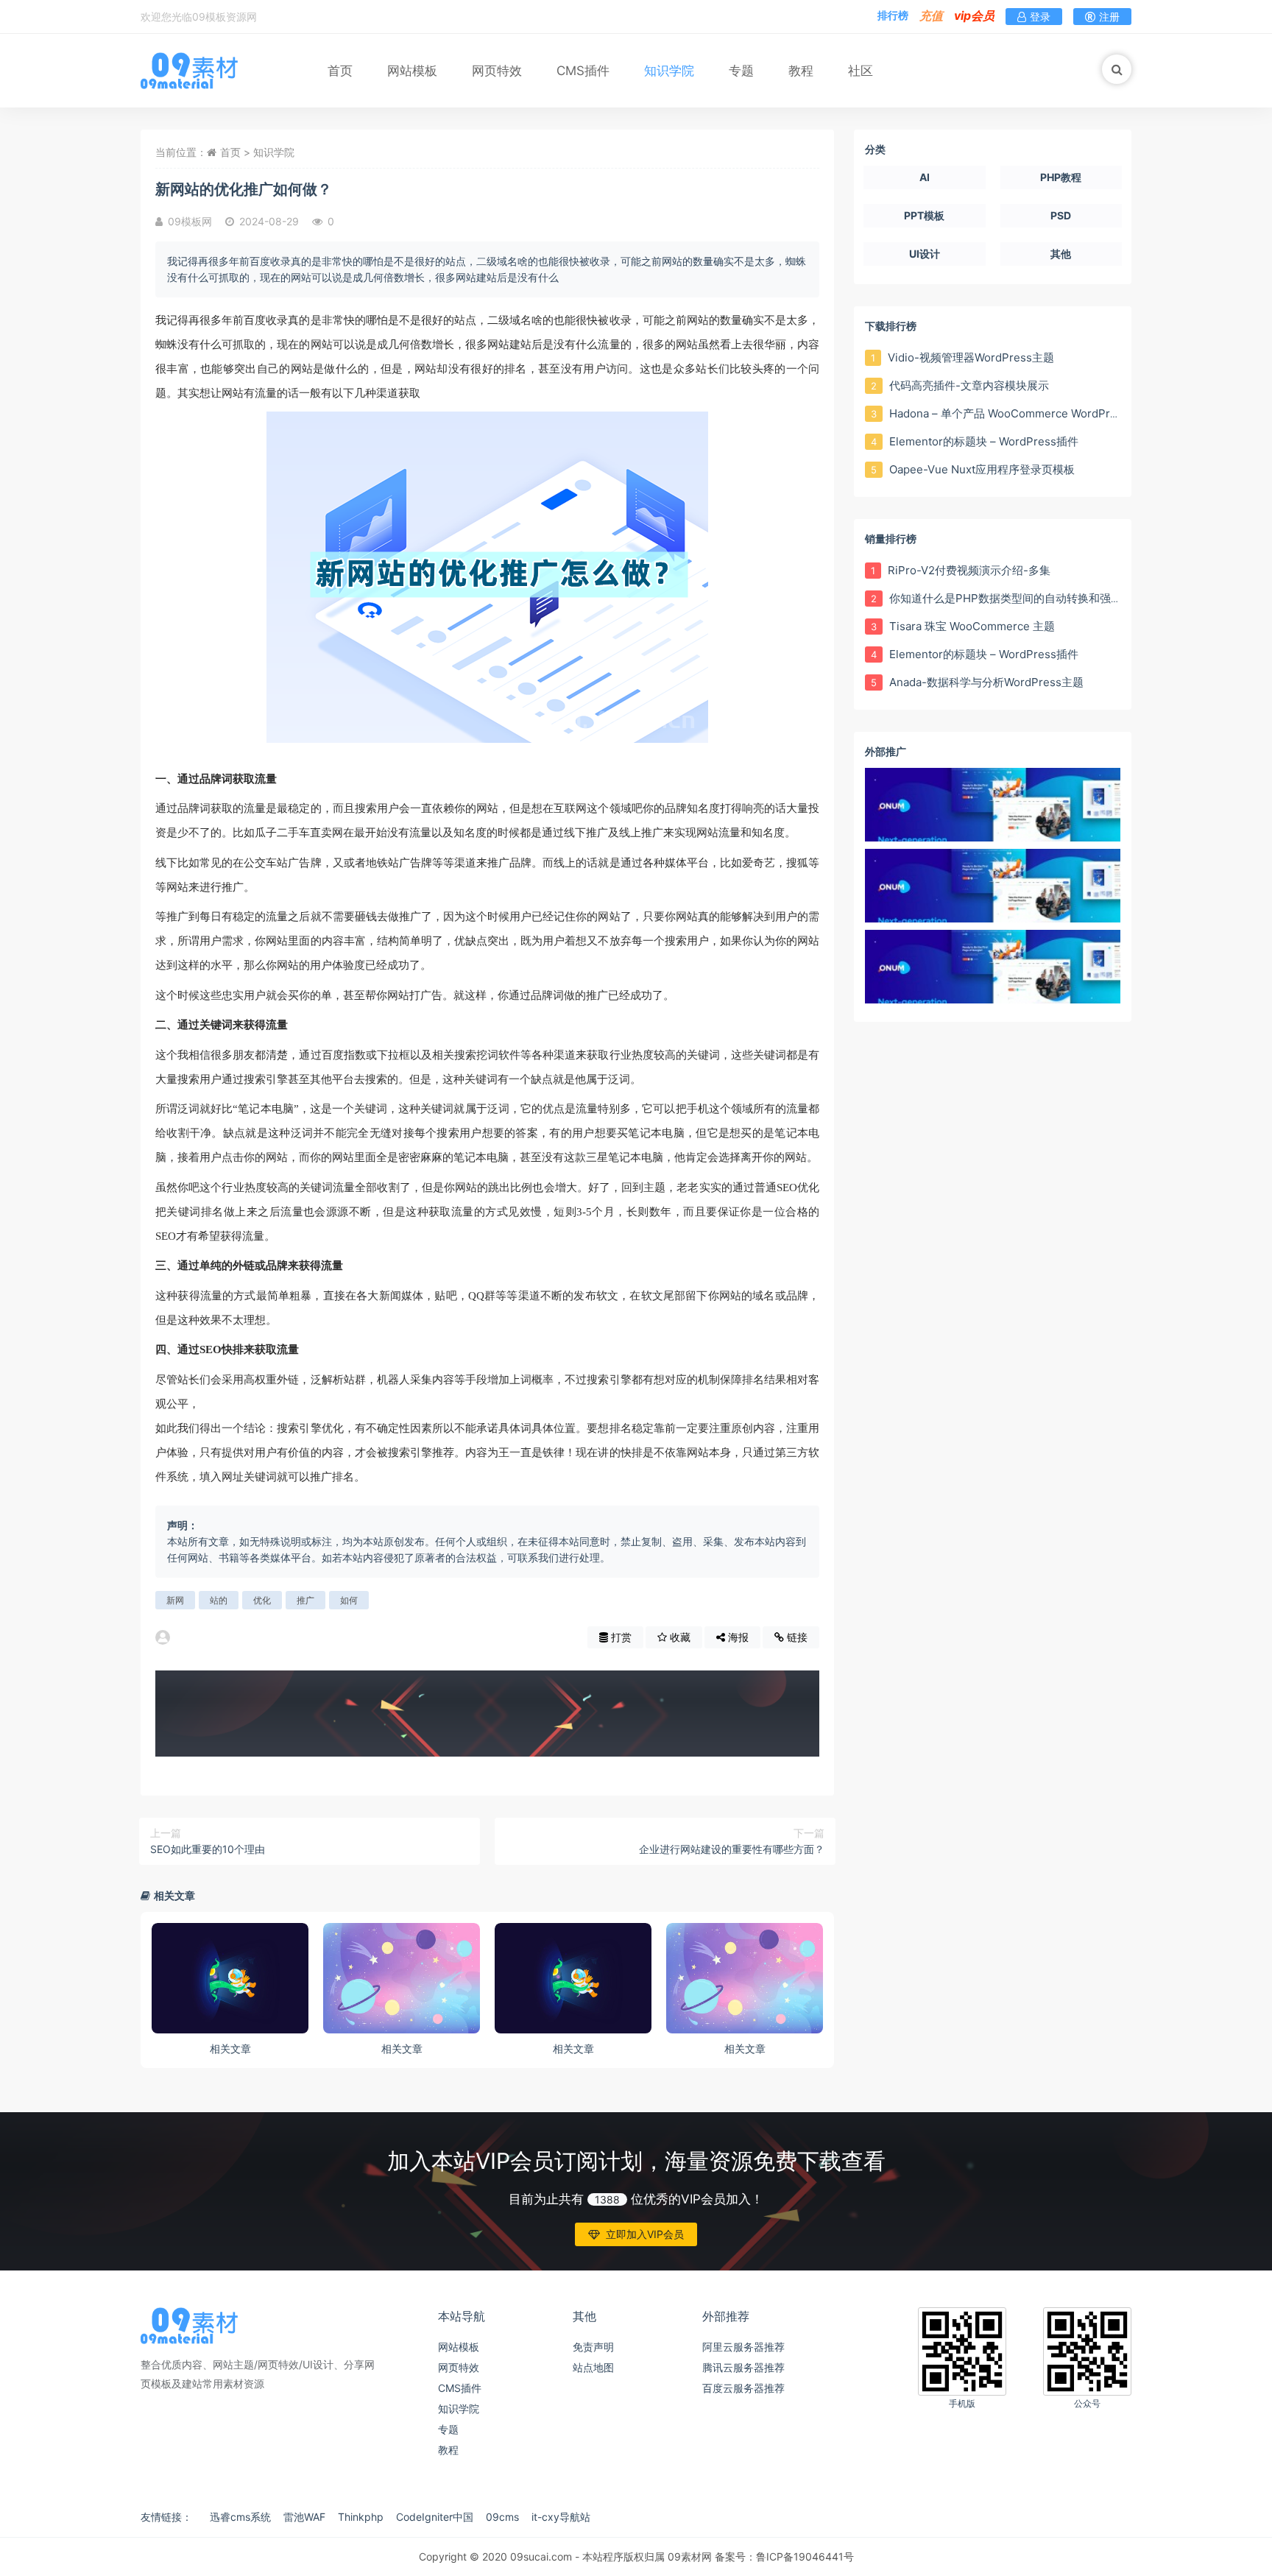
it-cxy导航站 (561, 2517)
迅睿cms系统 (240, 2517)
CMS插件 (583, 71)
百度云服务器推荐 (743, 2388)
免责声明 (593, 2347)
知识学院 (669, 71)
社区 (861, 71)
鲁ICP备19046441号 (805, 2556)
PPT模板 (924, 215)
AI (925, 177)
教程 (801, 71)
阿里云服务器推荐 (743, 2347)
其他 (1061, 254)
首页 (340, 71)
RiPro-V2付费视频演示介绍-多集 (968, 570)
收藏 (679, 1637)
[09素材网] (189, 70)
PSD (1061, 215)
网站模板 (412, 71)
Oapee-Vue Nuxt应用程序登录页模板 (981, 469)
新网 (175, 1600)
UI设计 (925, 254)
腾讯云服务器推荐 (743, 2367)
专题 (741, 71)
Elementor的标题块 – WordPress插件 (982, 441)
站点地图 (593, 2367)
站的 (219, 1600)
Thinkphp (361, 2517)
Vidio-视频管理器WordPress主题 (969, 357)
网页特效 (497, 71)
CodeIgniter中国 (435, 2517)
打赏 (620, 1637)
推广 (305, 1600)
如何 (349, 1600)
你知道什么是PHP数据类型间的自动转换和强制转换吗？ (1026, 598)
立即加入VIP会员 (645, 2234)
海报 (737, 1637)
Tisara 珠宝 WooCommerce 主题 (971, 626)
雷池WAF (304, 2517)
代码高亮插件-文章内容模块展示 (968, 385)
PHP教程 (1061, 177)
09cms (502, 2517)
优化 (262, 1600)
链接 (796, 1637)
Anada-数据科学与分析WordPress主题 (985, 682)
